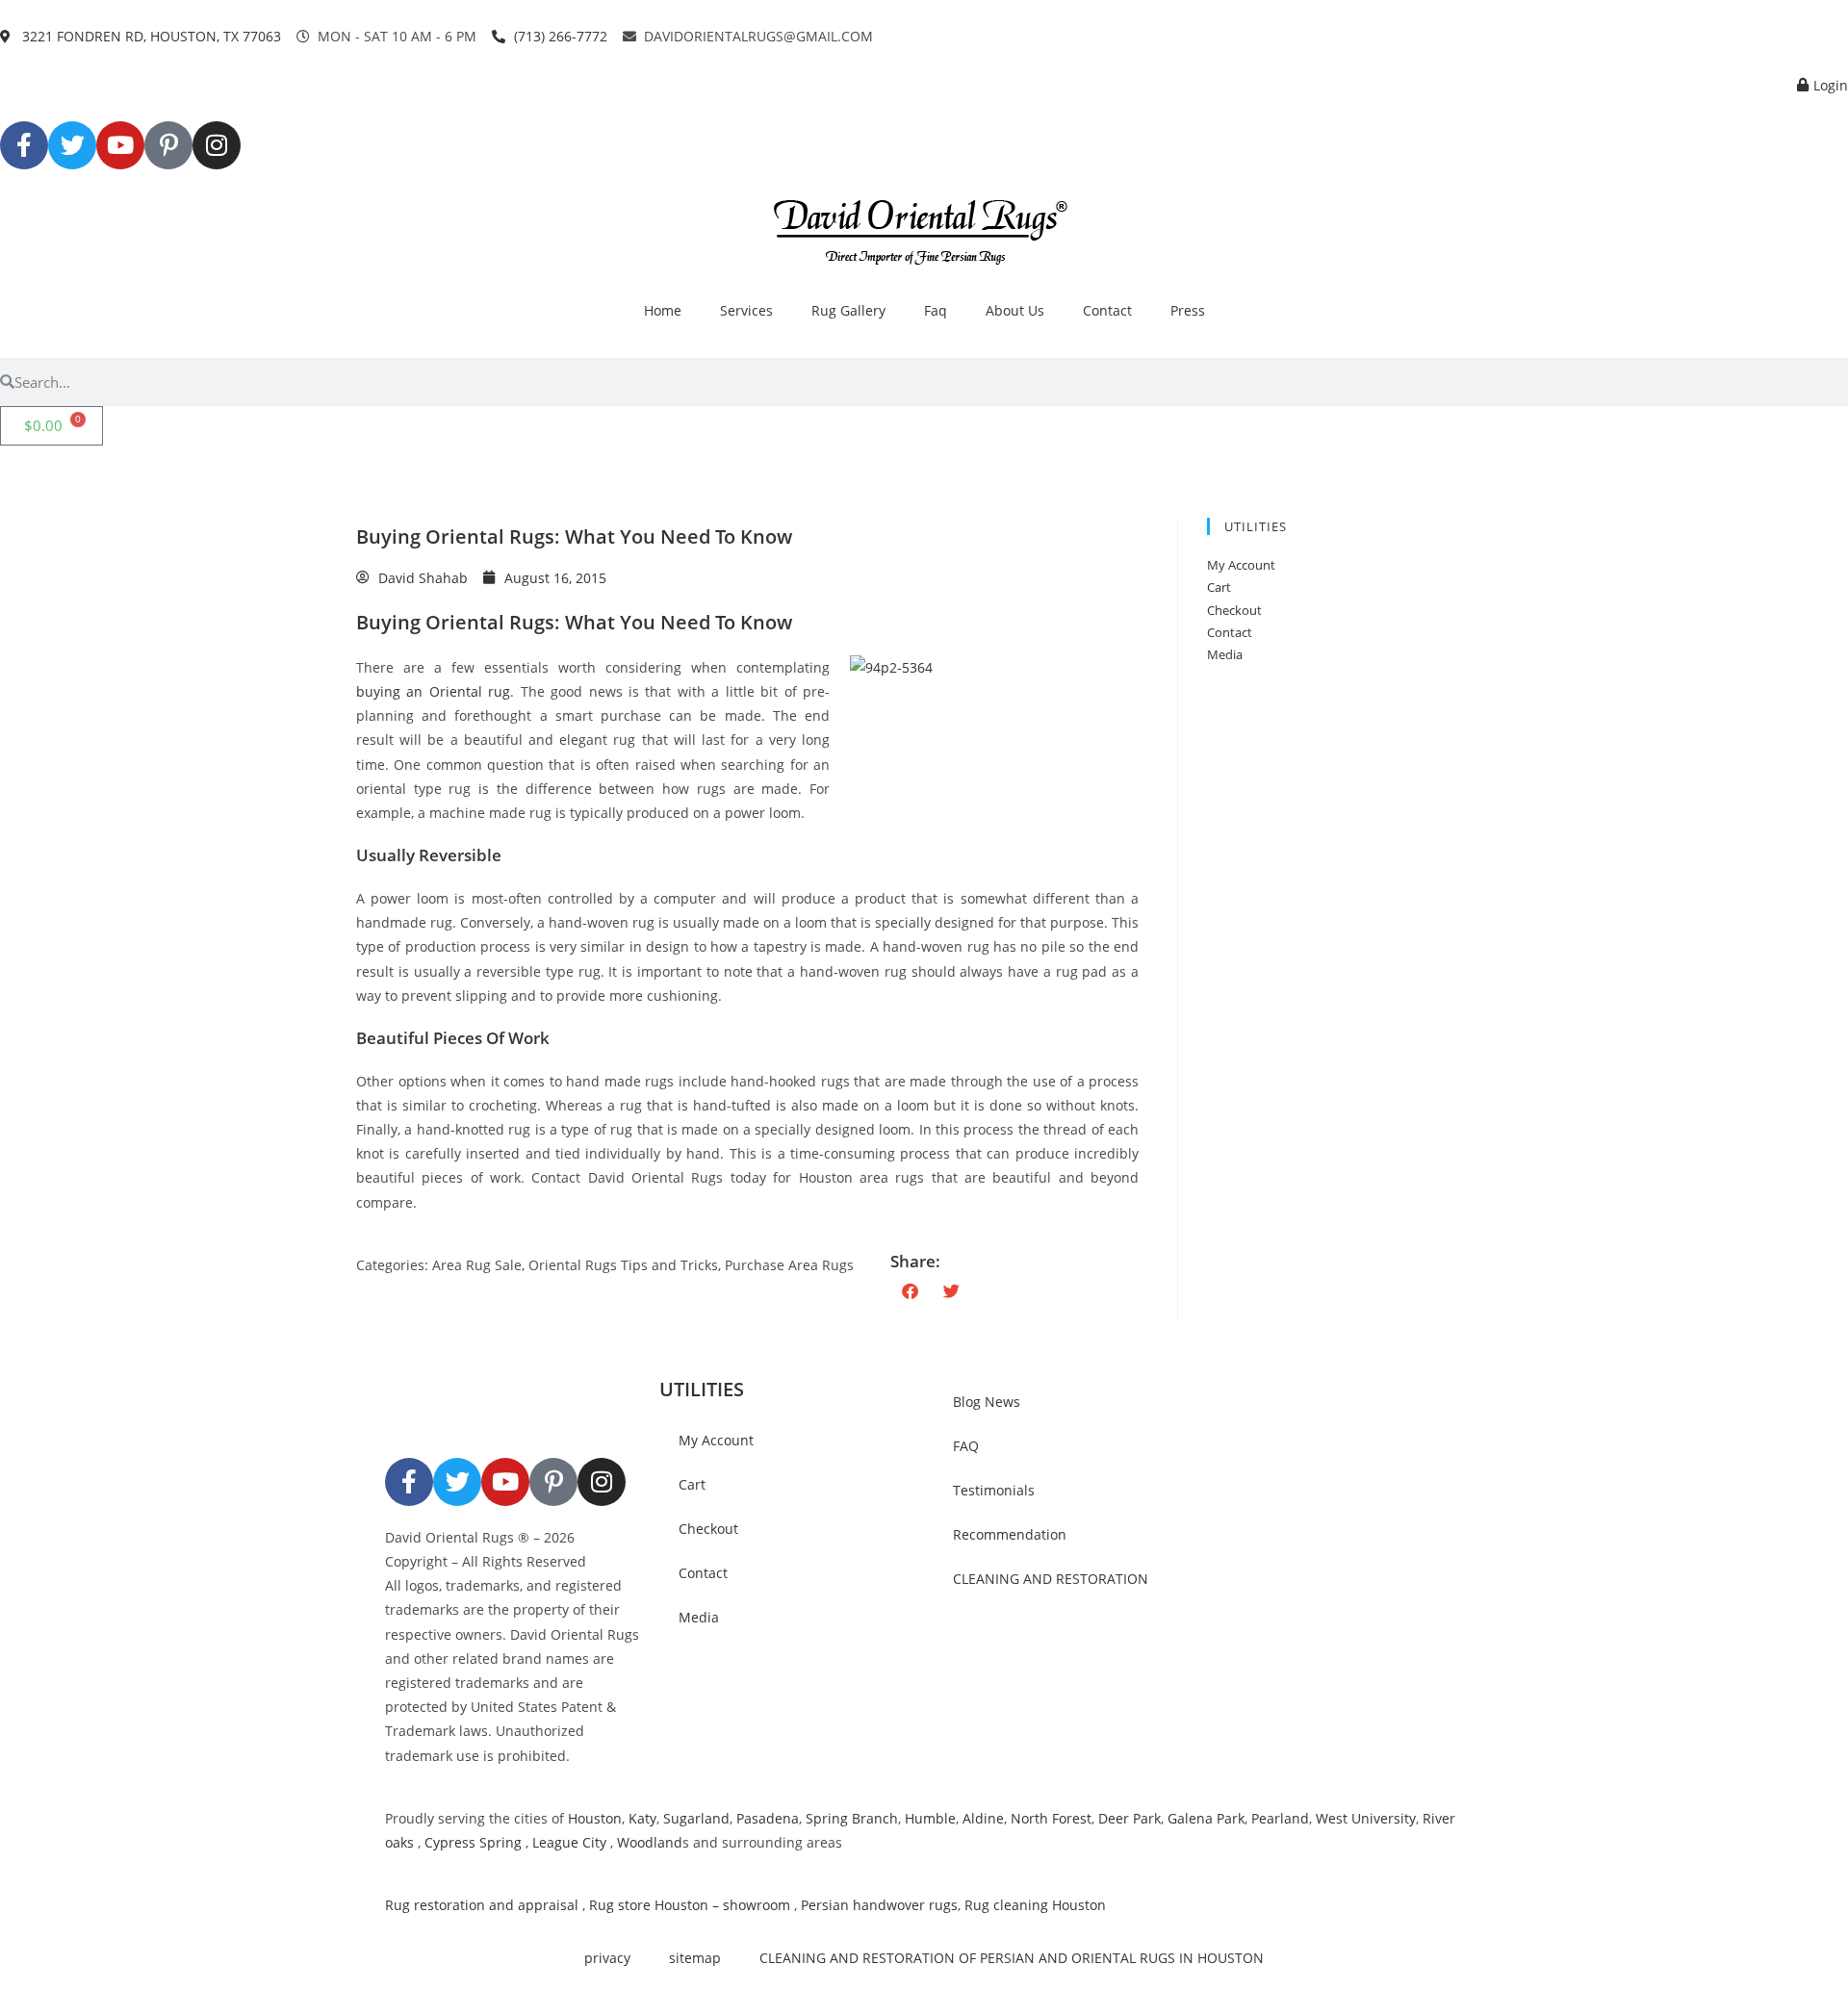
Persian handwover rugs (879, 1905)
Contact (1107, 310)
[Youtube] (120, 145)
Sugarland (696, 1818)
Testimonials (994, 1490)
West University (1366, 1818)
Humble (930, 1818)
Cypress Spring (471, 1842)
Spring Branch (852, 1818)
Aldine (983, 1818)
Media (1225, 654)
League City (569, 1842)
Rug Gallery (848, 310)
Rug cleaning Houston (1035, 1905)
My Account (1241, 565)
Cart (1219, 587)
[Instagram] (217, 145)
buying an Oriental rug (433, 691)
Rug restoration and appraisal (482, 1905)
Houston (595, 1818)
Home (663, 310)
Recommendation (1010, 1534)
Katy (642, 1818)
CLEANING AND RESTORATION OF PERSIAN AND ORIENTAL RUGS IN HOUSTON (1012, 1958)
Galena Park (1206, 1818)
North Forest (1051, 1818)
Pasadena (768, 1818)
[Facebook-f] (24, 145)
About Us (1015, 310)
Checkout (1234, 610)
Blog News (987, 1402)
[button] (911, 1291)
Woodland (650, 1842)
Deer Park (1129, 1818)
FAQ (966, 1446)
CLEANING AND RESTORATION (1051, 1579)
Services (746, 310)
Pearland (1280, 1818)
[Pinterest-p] (168, 145)
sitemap (695, 1958)
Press (1188, 310)
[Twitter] (72, 145)
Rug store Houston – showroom (690, 1905)
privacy (607, 1958)
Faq (936, 310)
